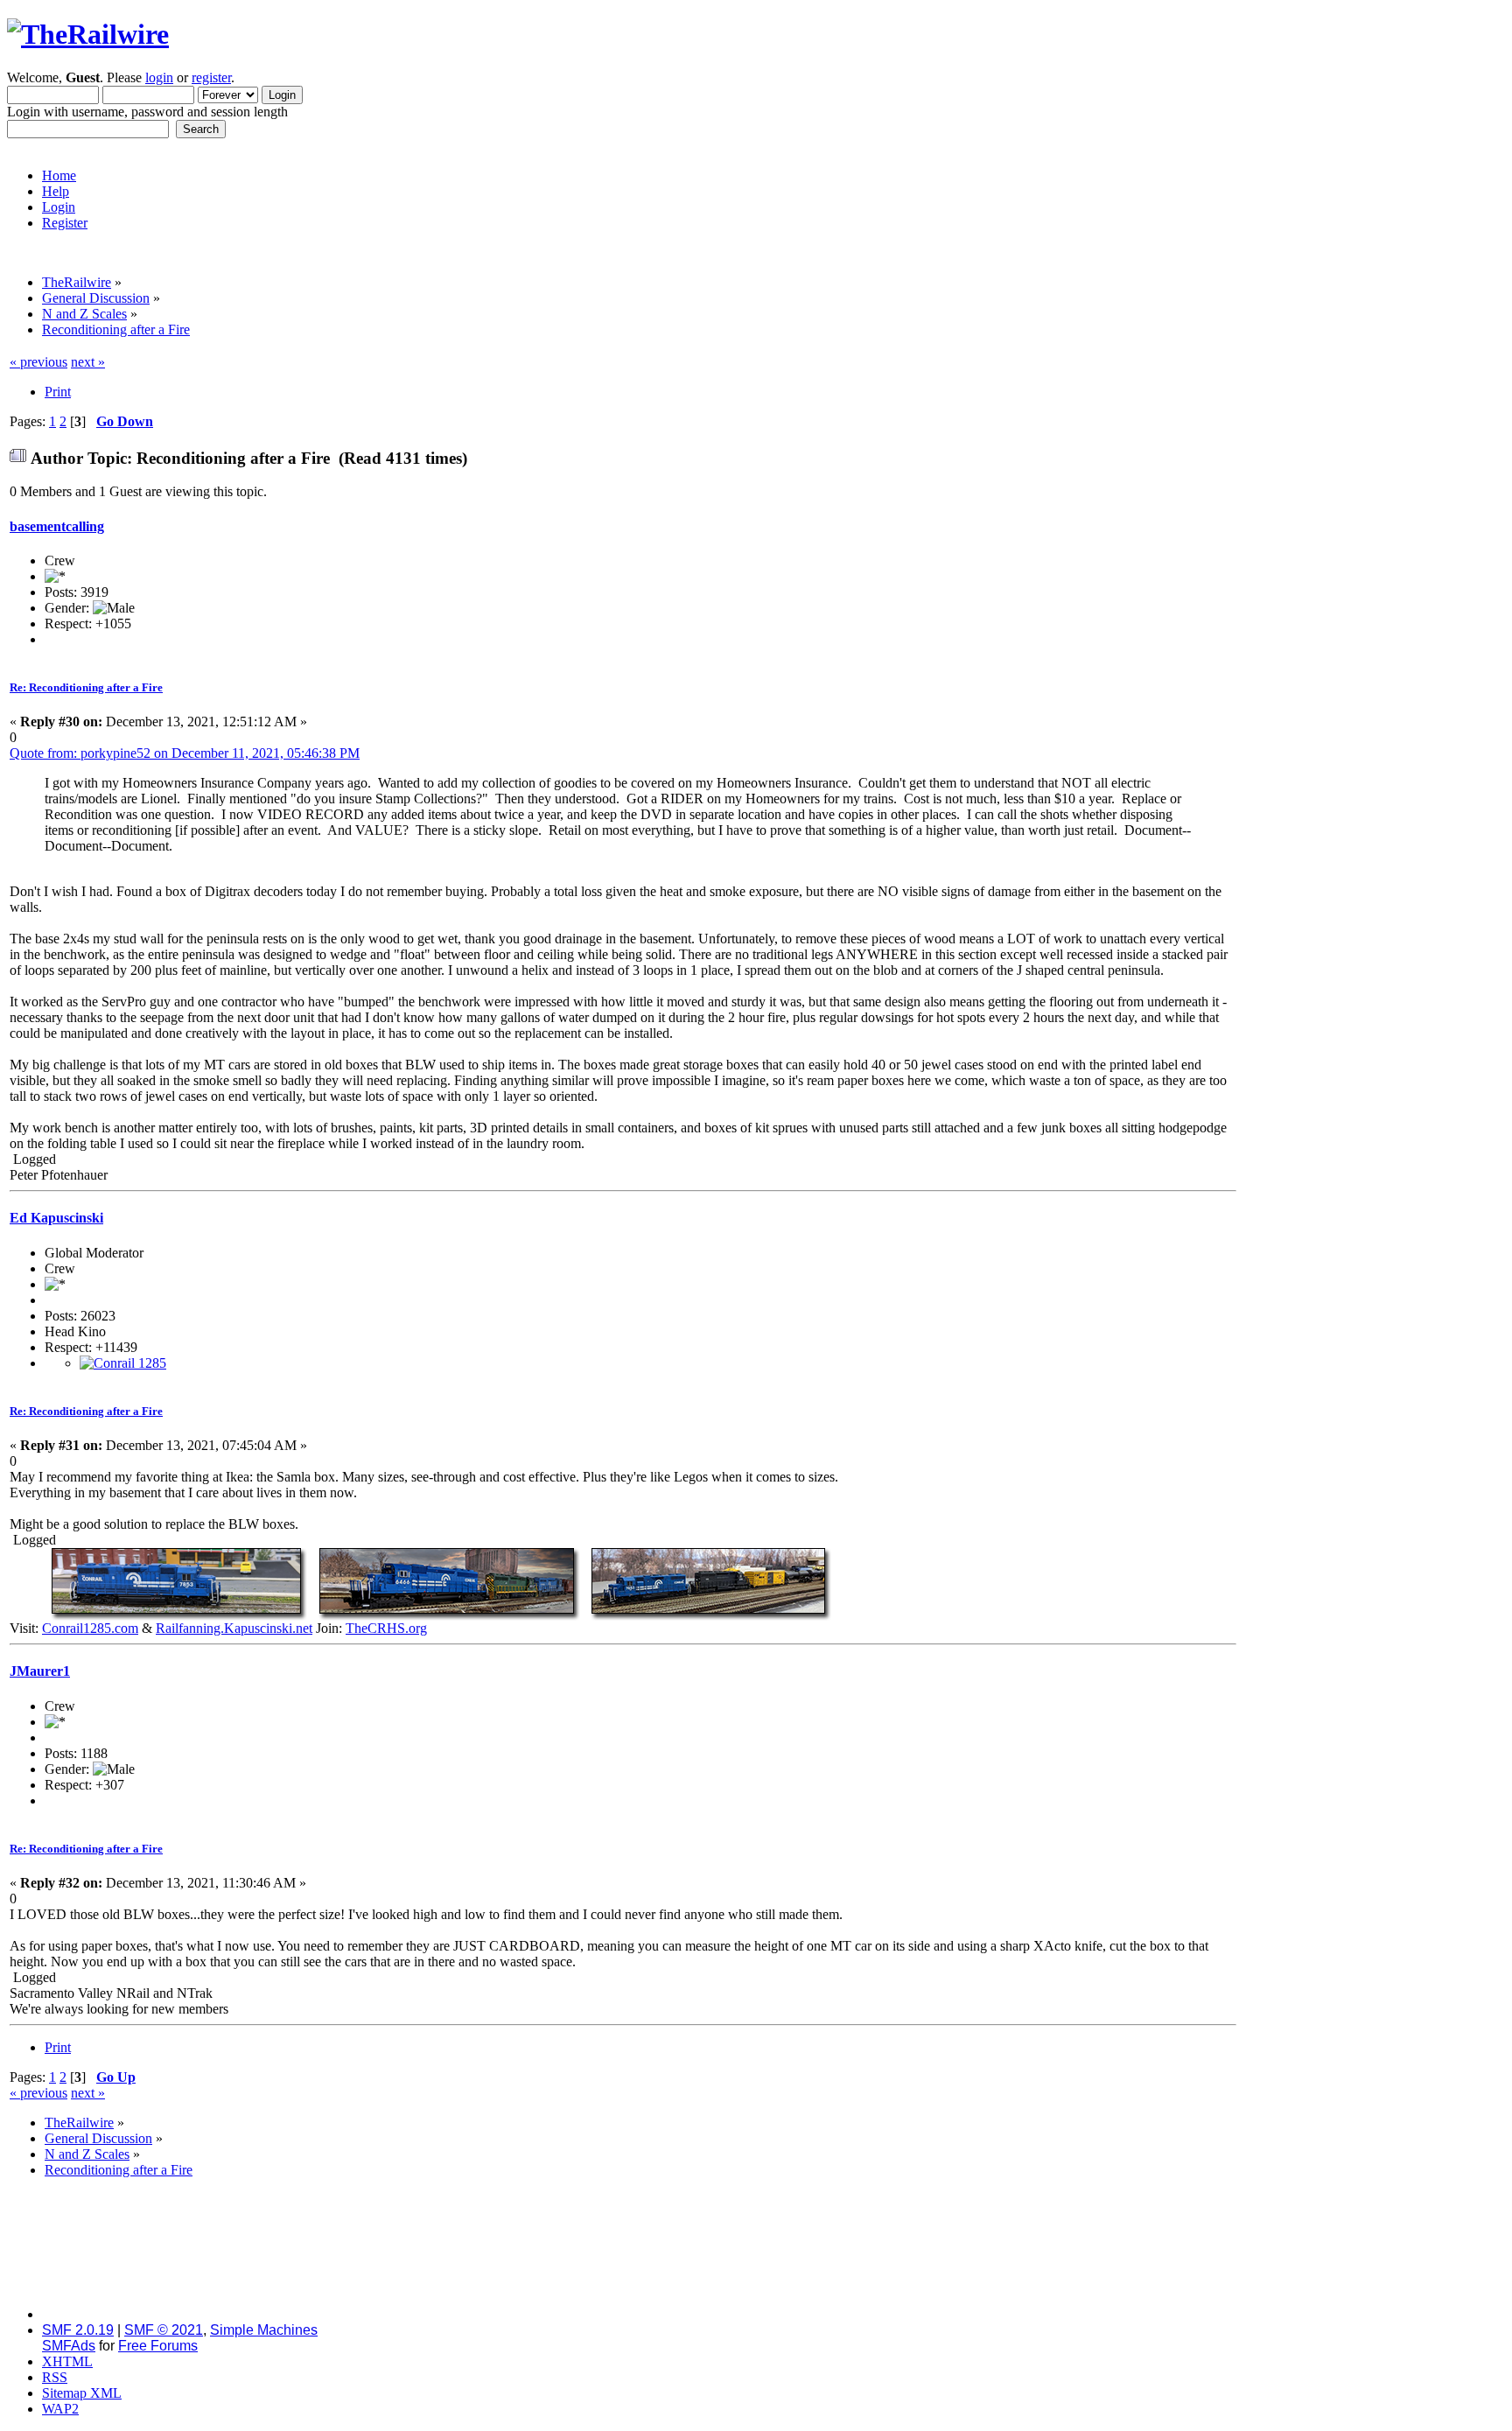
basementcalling (57, 526)
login (159, 77)
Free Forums (158, 2346)
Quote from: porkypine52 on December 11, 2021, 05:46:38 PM (185, 753)
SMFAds (69, 2346)
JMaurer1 (40, 1671)
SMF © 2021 (164, 2330)
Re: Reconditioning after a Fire (86, 687)
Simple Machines (264, 2330)
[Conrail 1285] (123, 1363)
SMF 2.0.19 (78, 2330)
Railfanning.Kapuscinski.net (234, 1628)
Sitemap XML (82, 2393)
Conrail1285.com (90, 1628)
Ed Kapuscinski (56, 1218)
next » (88, 362)
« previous (38, 362)
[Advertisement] (1371, 617)
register (211, 77)
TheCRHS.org (386, 1628)
